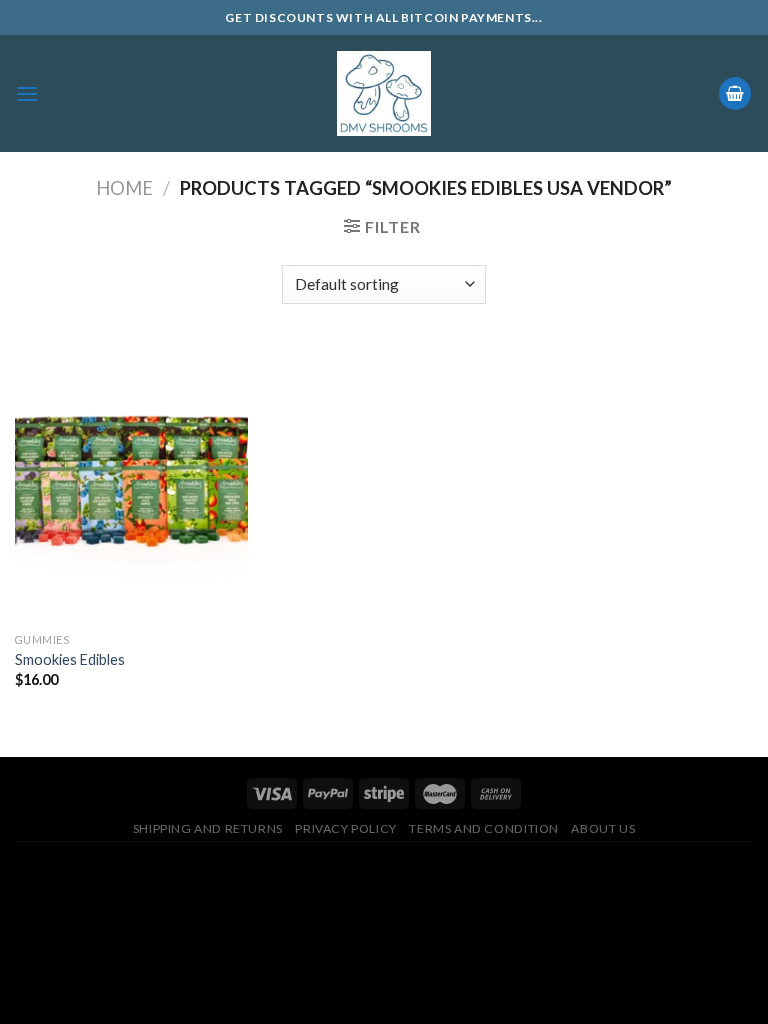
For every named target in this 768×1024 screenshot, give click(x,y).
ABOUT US (603, 828)
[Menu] (27, 93)
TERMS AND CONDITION (484, 828)
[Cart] (735, 93)
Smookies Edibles (70, 659)
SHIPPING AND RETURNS (208, 828)
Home (124, 188)
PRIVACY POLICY (346, 828)
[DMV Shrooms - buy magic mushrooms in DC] (384, 94)
